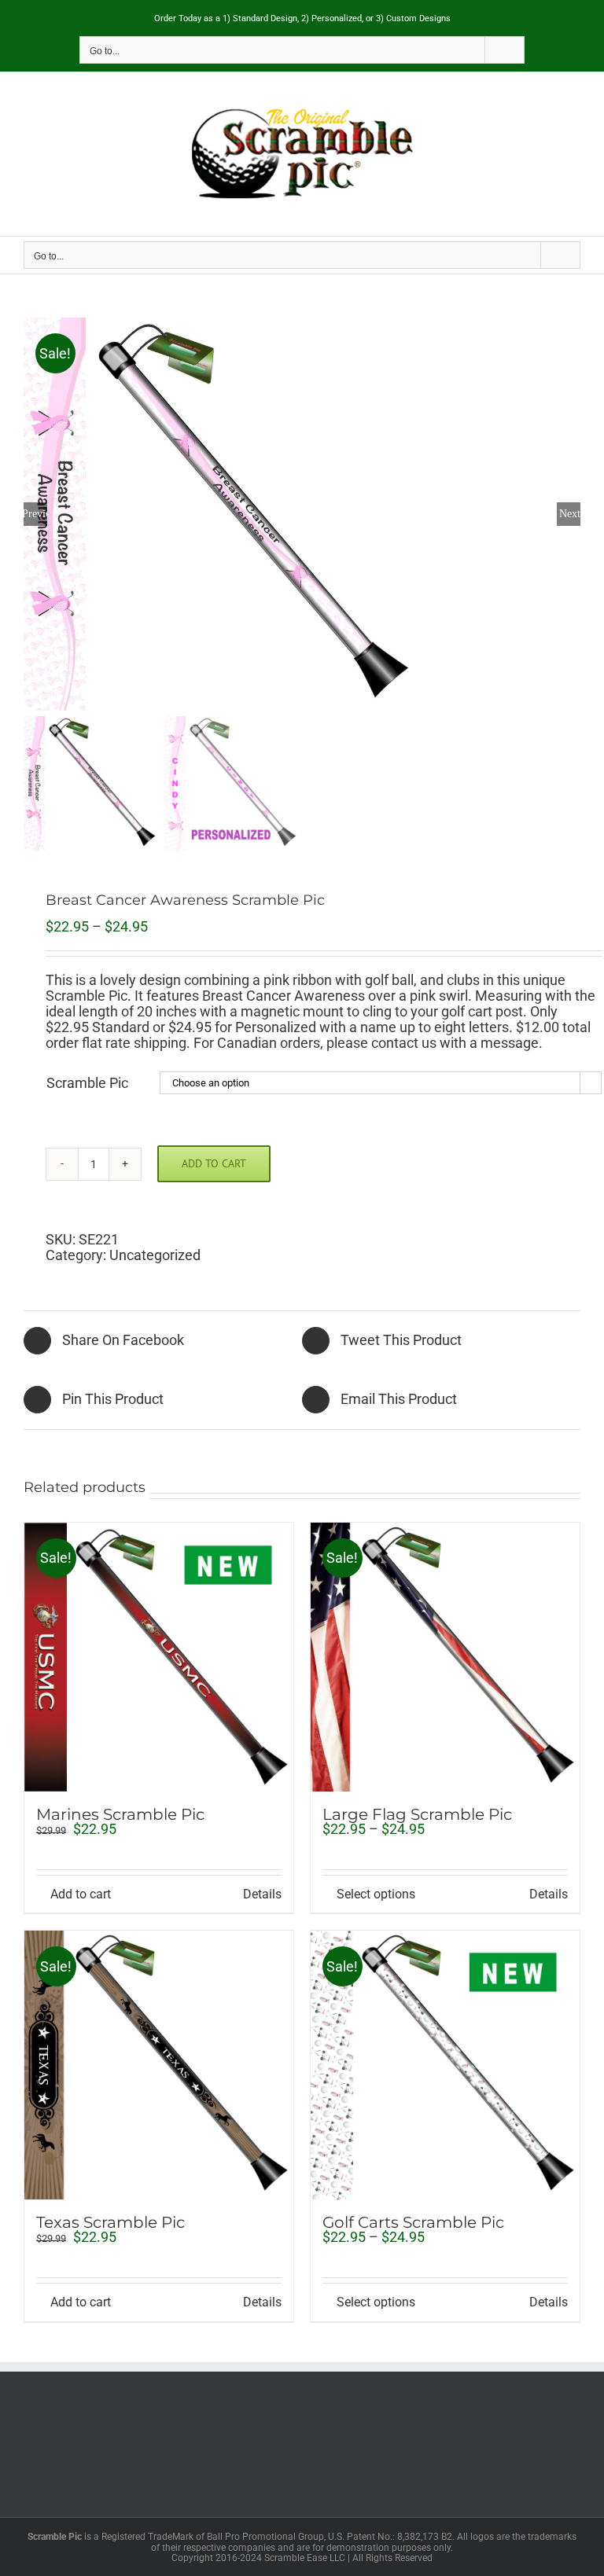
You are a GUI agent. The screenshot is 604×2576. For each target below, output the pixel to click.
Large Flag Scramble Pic (417, 1814)
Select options (376, 1894)
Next (570, 514)
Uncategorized (155, 1255)
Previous (35, 514)
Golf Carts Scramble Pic (413, 2222)
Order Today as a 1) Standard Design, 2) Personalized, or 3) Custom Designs (302, 18)
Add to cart (214, 1163)
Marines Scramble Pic (120, 1814)
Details (262, 1894)
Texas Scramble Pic (110, 2222)
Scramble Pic (87, 1083)
